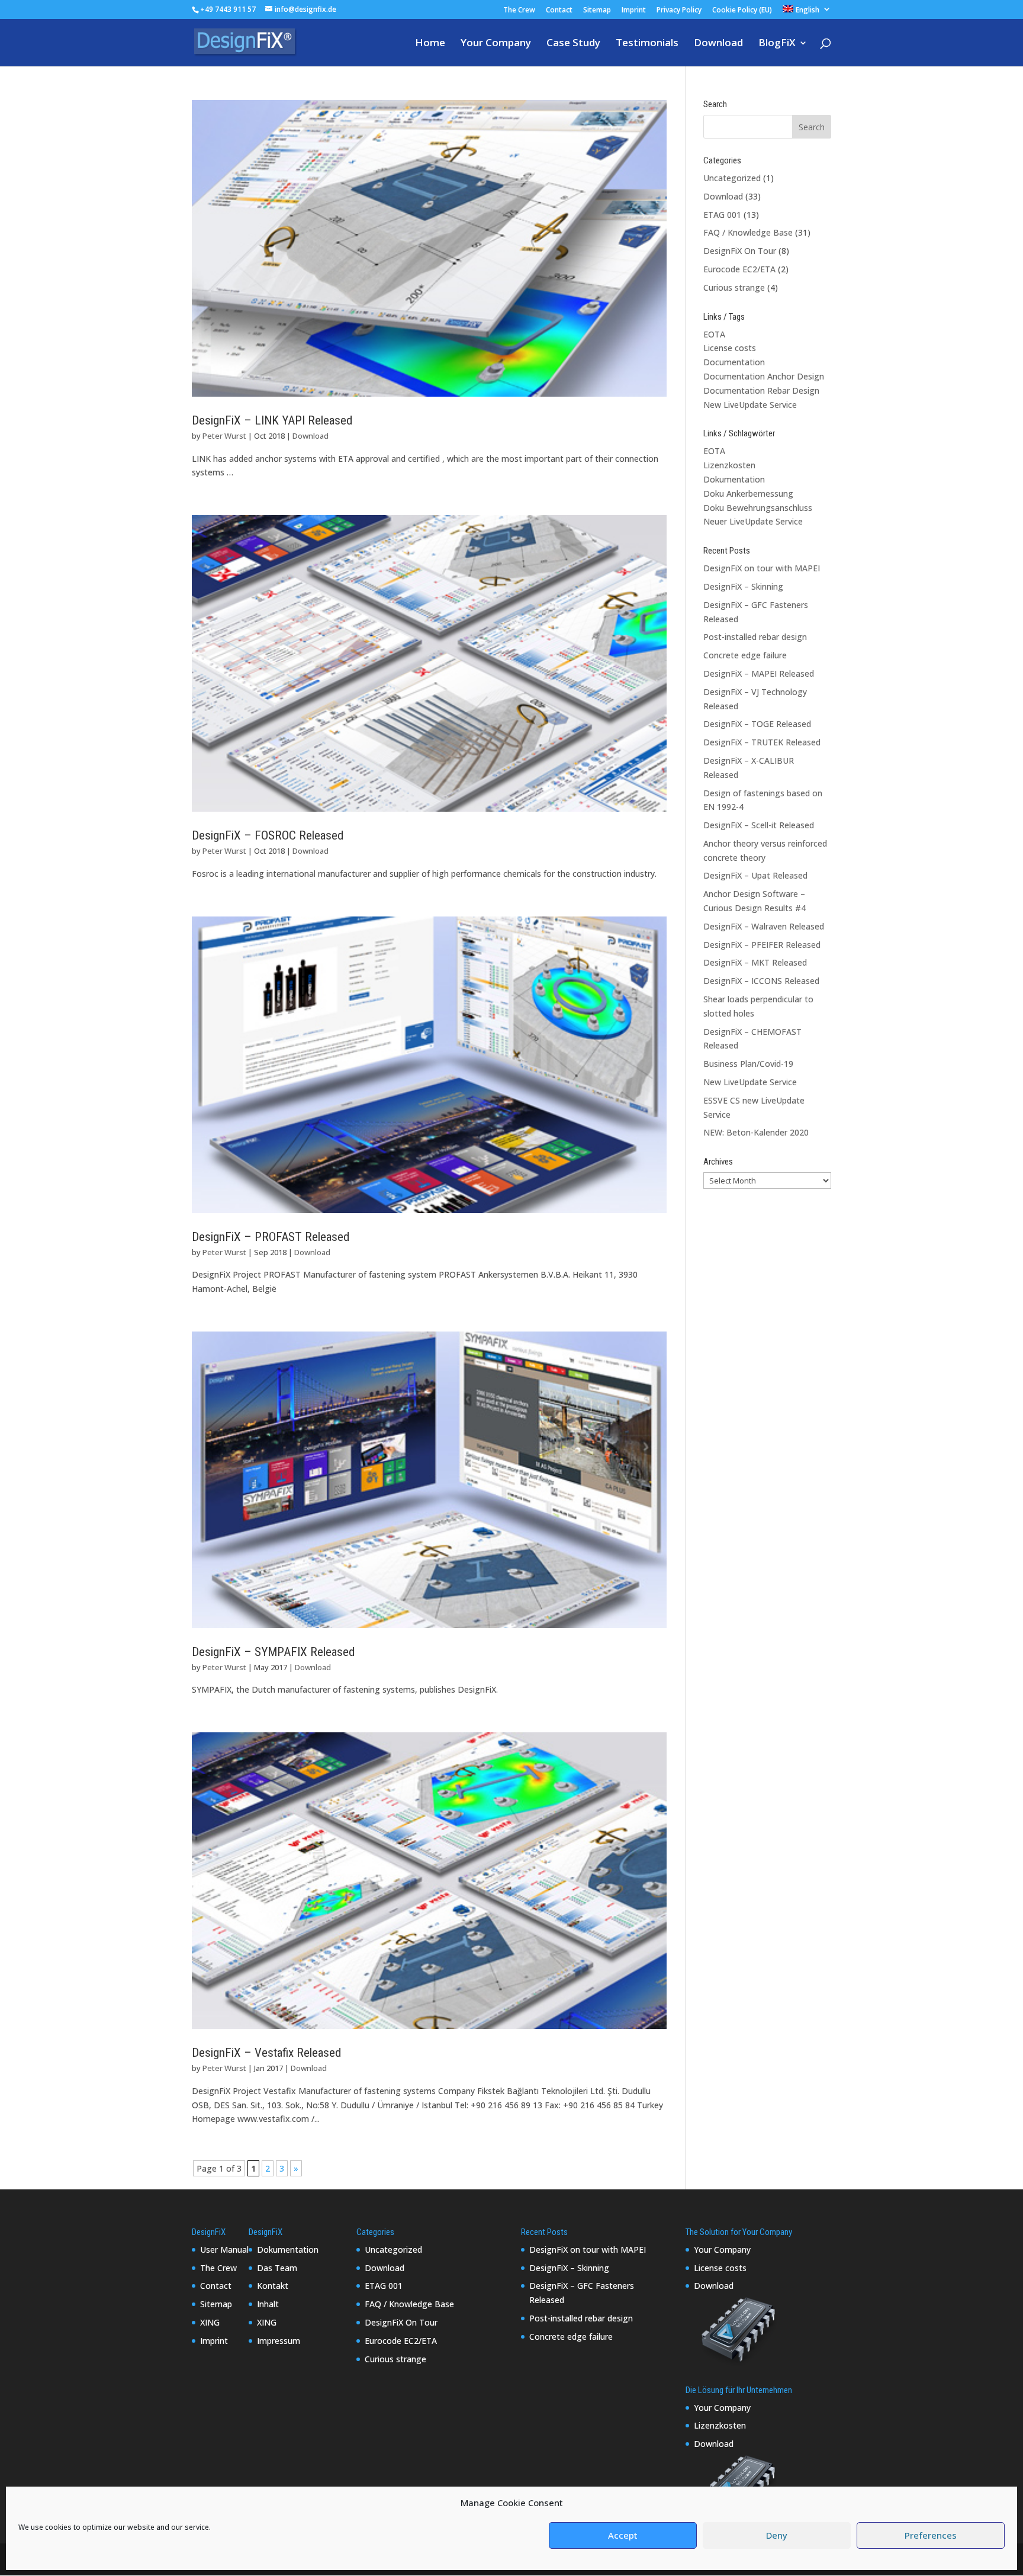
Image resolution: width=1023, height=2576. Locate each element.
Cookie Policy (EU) (742, 11)
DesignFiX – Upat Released (755, 875)
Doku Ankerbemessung (748, 493)
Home (430, 44)
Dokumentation (734, 479)
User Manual (224, 2249)
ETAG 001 (722, 215)
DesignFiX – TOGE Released (757, 724)
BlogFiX (777, 44)
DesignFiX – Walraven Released (764, 926)
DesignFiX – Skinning (743, 586)
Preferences (931, 2536)
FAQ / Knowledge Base (748, 232)
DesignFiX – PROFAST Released (271, 1237)
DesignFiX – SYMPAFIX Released (273, 1652)
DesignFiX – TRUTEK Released (762, 742)
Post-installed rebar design (755, 637)
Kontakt (273, 2286)
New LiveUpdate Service (750, 405)
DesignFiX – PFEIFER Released (762, 945)
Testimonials (647, 44)
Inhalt (268, 2304)
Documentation (734, 362)
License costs (730, 348)
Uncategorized (732, 178)
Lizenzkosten (729, 465)
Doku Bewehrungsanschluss (758, 508)
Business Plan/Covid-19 (748, 1064)
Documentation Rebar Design (761, 390)
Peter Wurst (224, 436)
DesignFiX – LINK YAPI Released (272, 420)
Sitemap (597, 11)
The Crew (519, 11)
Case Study (573, 44)
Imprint (634, 11)
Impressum (279, 2341)
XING (210, 2322)
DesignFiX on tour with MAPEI (762, 568)
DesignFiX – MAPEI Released (759, 673)
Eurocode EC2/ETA (739, 269)
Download (718, 44)
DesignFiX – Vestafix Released (266, 2053)
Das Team (277, 2268)
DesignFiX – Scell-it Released (759, 825)
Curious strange (734, 287)
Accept (623, 2536)
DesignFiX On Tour (740, 251)
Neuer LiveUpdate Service (753, 521)
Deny (777, 2536)
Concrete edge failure (745, 655)
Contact (559, 11)
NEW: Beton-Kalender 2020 (756, 1132)
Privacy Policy (679, 11)
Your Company (496, 44)
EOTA (714, 334)
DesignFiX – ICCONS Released (761, 981)
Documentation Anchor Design (764, 376)
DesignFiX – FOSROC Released (268, 835)
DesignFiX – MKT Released (755, 962)
